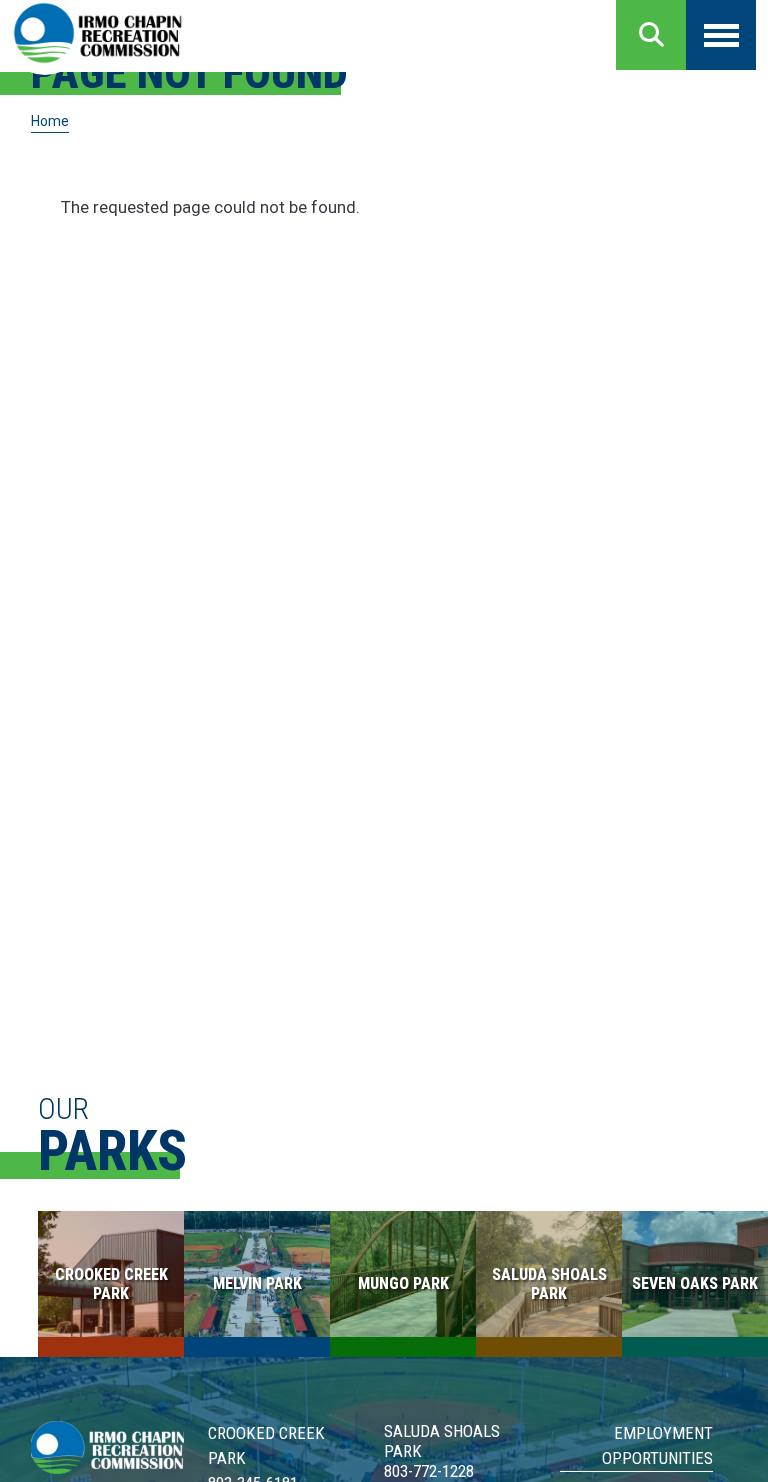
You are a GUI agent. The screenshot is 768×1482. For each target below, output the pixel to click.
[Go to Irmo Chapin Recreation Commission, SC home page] (97, 35)
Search (651, 35)
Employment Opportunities (657, 1445)
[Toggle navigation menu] (721, 35)
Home (50, 121)
